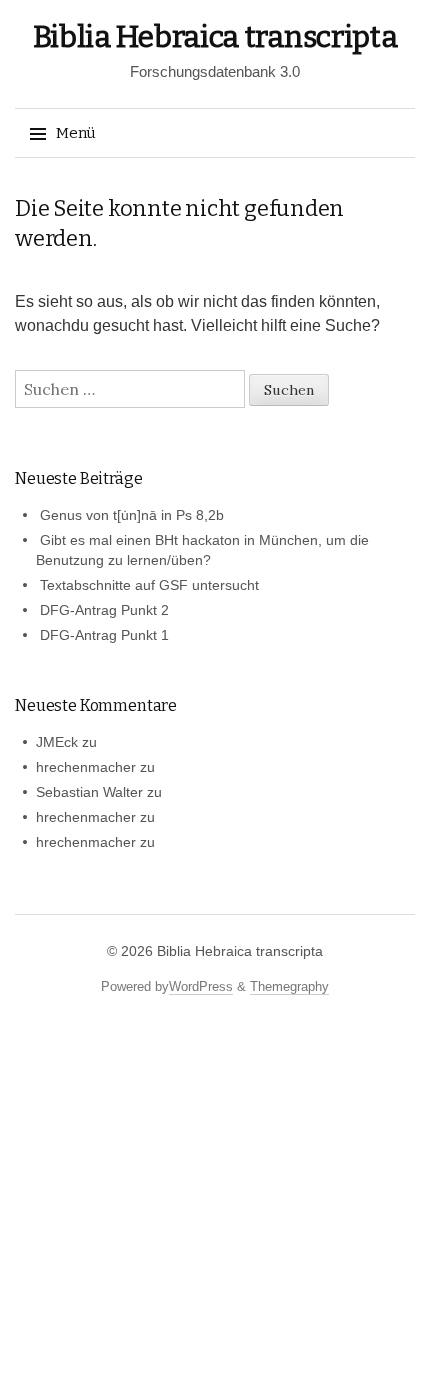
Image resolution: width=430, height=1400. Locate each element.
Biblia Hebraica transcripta (215, 37)
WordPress (201, 986)
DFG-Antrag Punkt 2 (104, 610)
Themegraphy (289, 986)
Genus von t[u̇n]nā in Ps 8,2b (132, 515)
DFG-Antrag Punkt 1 (104, 635)
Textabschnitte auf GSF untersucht (149, 585)
